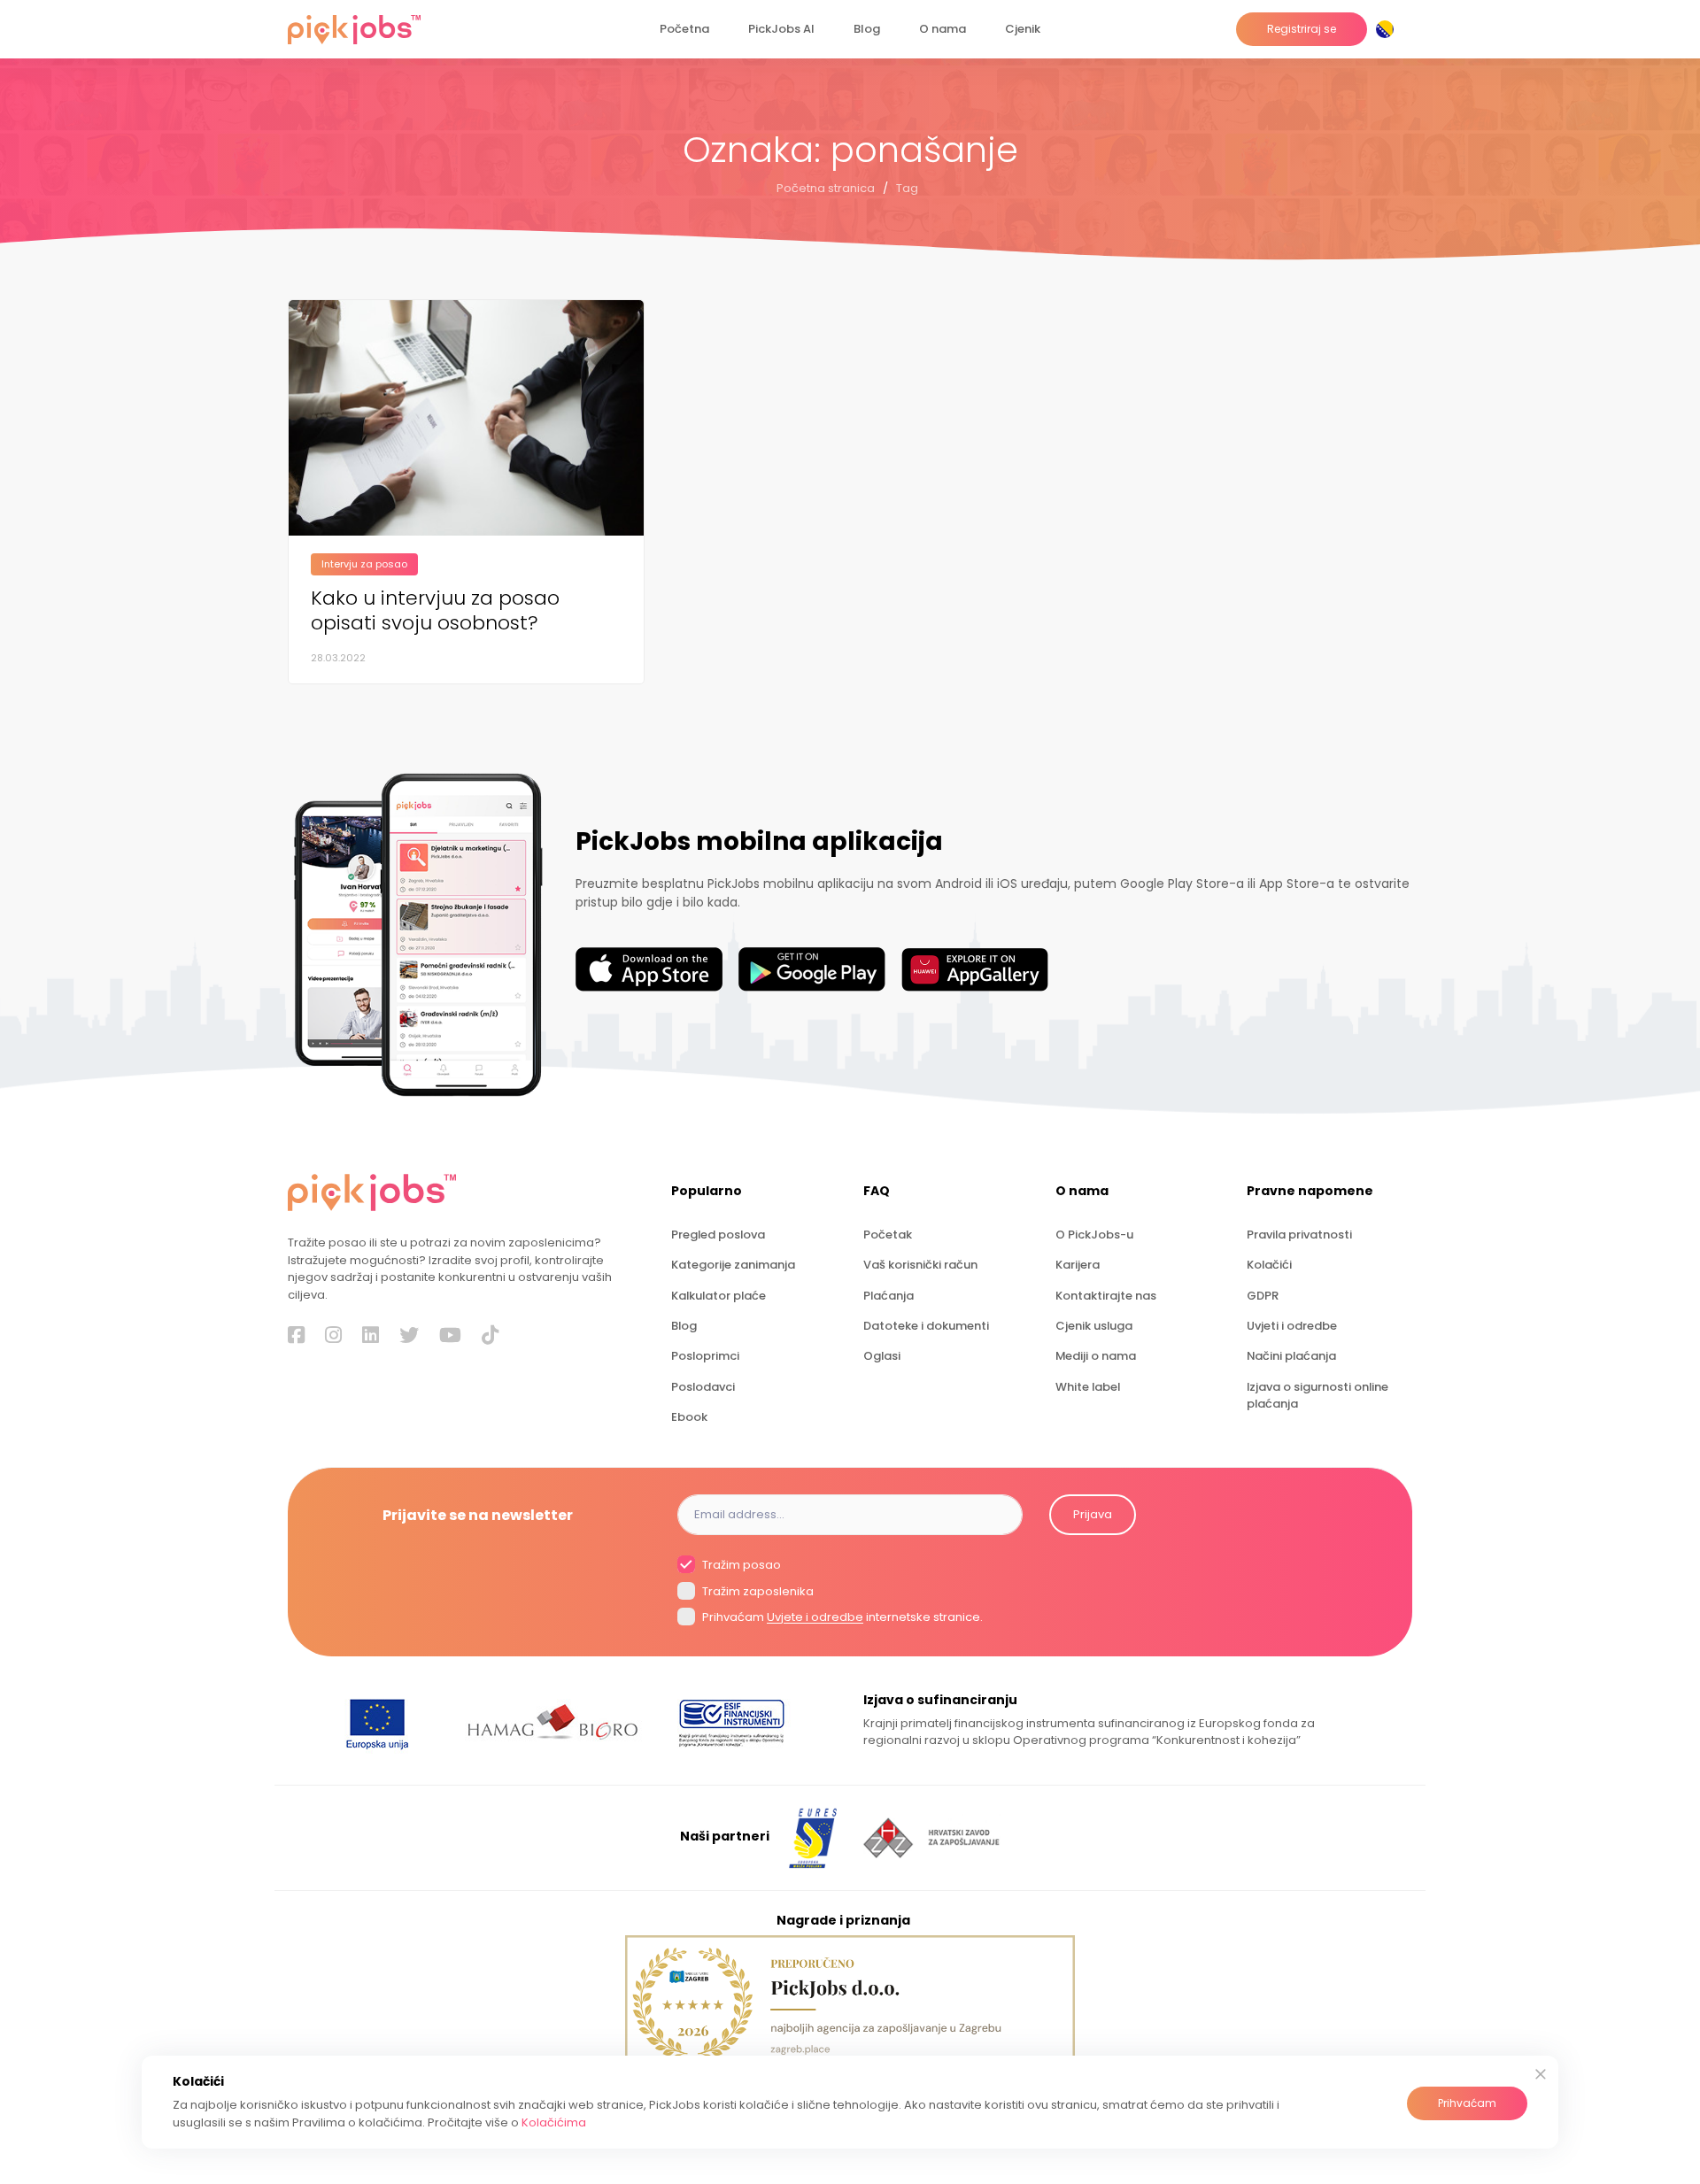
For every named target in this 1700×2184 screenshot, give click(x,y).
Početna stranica (826, 188)
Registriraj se (1302, 29)
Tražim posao (740, 1566)
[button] (1388, 29)
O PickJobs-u (1094, 1235)
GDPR (1263, 1296)
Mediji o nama (1096, 1356)
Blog (867, 29)
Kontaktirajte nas (1106, 1296)
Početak (888, 1235)
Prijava (1093, 1514)
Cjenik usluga (1094, 1326)
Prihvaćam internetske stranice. (841, 1618)
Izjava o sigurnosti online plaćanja (1317, 1395)
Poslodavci (703, 1387)
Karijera (1078, 1265)
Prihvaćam (1467, 2103)
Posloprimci (705, 1356)
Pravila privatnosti (1299, 1235)
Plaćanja (889, 1296)
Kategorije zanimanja (733, 1265)
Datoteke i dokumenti (926, 1326)
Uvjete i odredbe (815, 1618)
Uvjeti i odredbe (1292, 1326)
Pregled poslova (718, 1235)
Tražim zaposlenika (757, 1591)
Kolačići (1269, 1265)
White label (1088, 1387)
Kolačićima (554, 2122)
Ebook (689, 1417)
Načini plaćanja (1291, 1356)
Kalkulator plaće (719, 1296)
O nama (943, 29)
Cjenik (1023, 29)
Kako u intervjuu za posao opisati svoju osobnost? (435, 611)
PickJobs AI (781, 29)
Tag (907, 188)
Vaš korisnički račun (920, 1265)
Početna (684, 29)
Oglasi (882, 1356)
